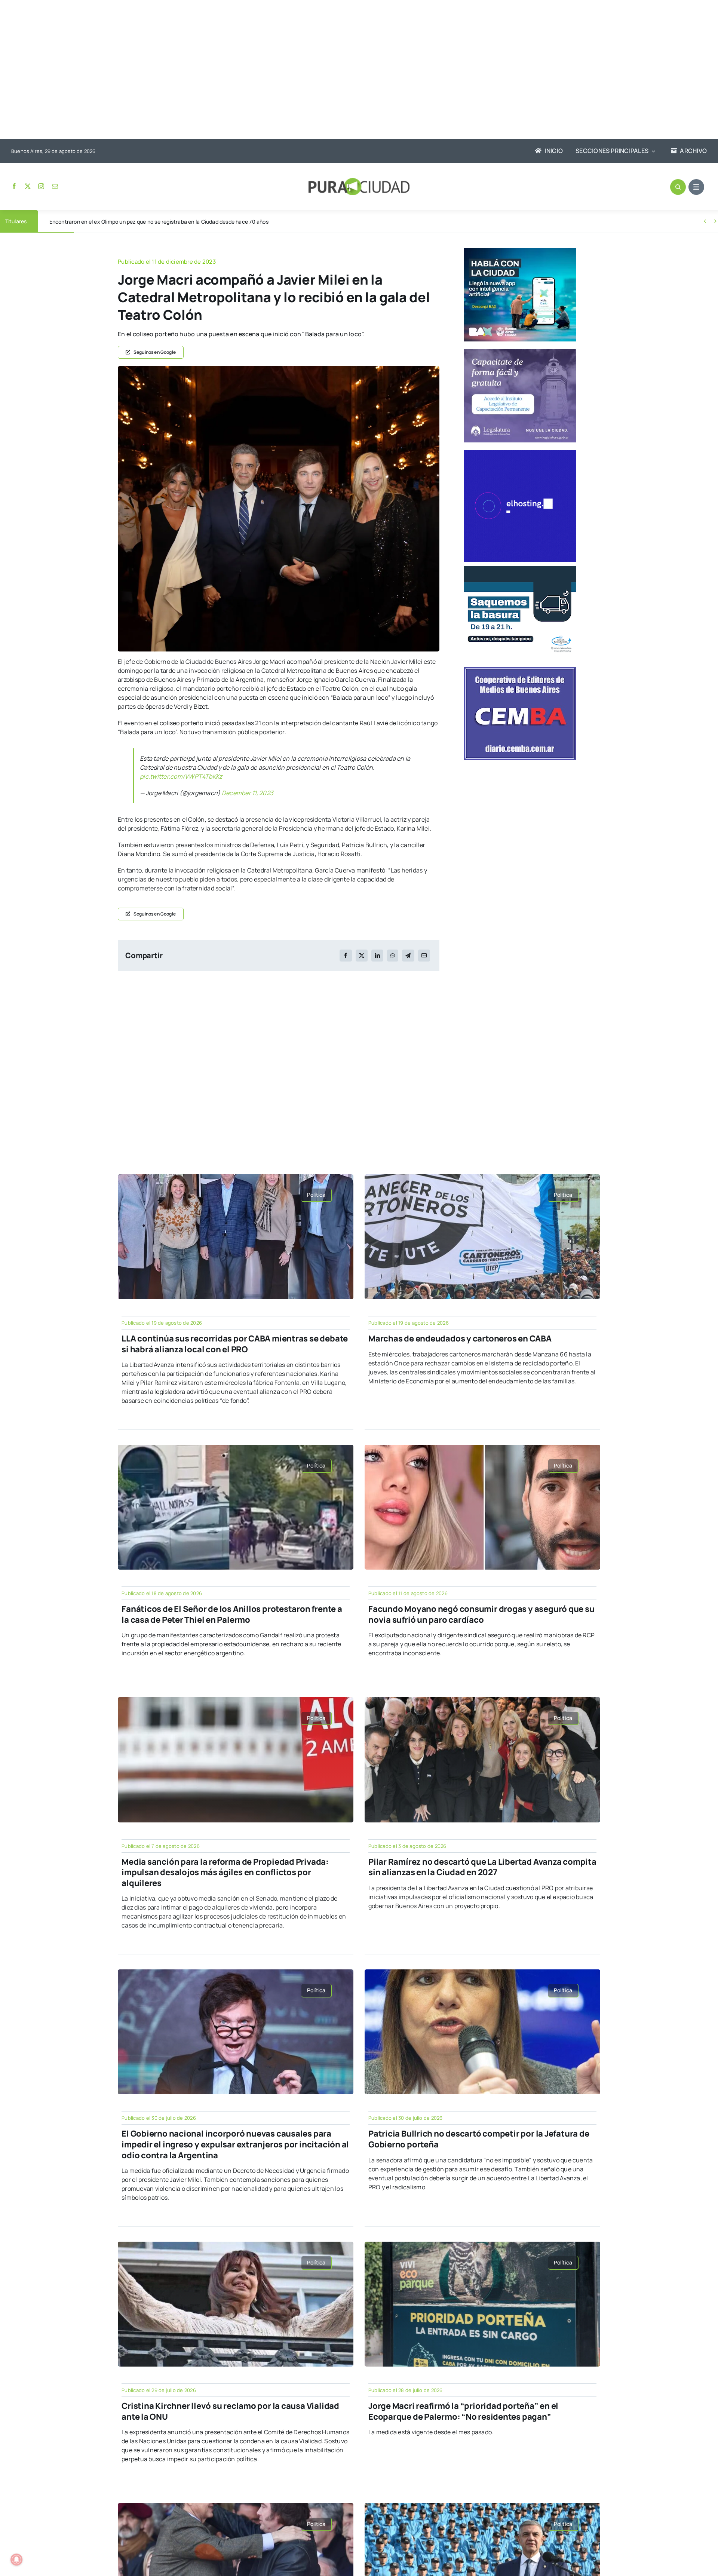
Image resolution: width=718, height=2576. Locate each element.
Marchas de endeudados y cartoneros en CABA (460, 1338)
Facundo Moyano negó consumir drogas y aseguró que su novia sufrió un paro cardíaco (481, 1614)
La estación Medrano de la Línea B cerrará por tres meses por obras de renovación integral (160, 222)
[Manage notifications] (16, 2560)
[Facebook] (346, 956)
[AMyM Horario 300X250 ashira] (520, 569)
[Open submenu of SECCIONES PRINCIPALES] (652, 151)
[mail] (55, 186)
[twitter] (28, 186)
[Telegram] (408, 956)
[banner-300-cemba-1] (520, 670)
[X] (362, 956)
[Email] (424, 956)
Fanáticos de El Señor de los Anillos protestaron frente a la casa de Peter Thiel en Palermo (232, 1614)
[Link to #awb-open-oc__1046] (678, 187)
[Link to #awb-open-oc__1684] (696, 187)
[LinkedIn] (377, 956)
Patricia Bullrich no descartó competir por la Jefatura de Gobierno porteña (479, 2139)
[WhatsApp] (393, 956)
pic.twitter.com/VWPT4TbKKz (181, 776)
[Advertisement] (352, 70)
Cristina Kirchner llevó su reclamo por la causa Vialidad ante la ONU (230, 2411)
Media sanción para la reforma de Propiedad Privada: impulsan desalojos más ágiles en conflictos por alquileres (225, 1872)
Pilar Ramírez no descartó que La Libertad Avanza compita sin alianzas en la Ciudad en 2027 (482, 1867)
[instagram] (41, 186)
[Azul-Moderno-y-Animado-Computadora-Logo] (520, 453)
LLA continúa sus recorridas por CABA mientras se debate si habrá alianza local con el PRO (235, 1344)
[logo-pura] (359, 181)
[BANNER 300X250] (520, 251)
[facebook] (14, 186)
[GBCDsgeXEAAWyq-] (279, 369)
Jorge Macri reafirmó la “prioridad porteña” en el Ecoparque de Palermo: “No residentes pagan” (463, 2411)
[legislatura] (520, 352)
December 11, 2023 (248, 793)
